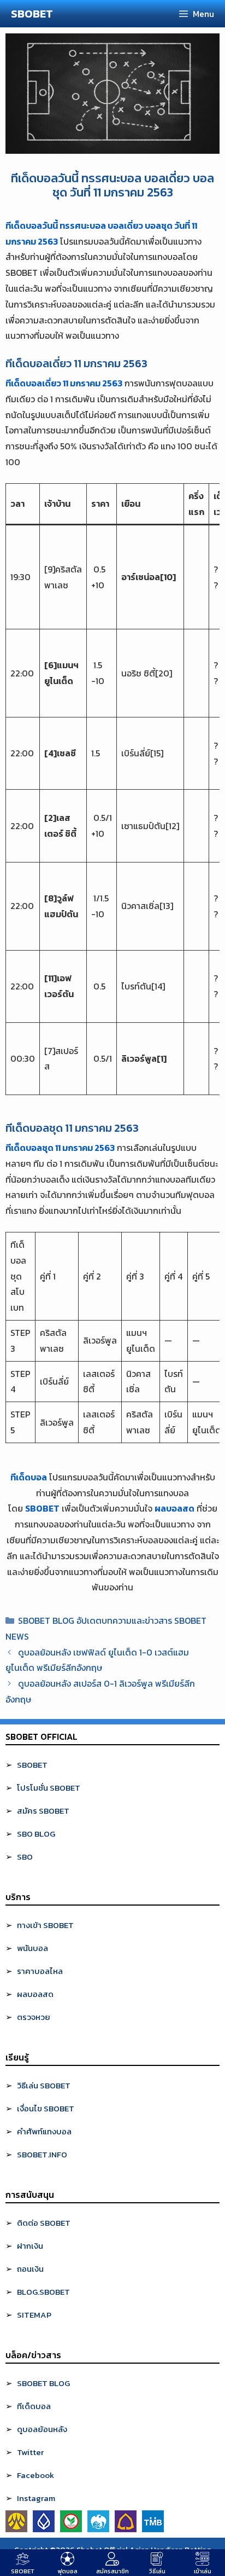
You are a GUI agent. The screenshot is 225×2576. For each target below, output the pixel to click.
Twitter (30, 2452)
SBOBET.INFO (42, 2154)
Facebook (35, 2475)
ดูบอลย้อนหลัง (42, 2429)
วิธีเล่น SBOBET (44, 2085)
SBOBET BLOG (43, 2383)
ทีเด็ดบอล (29, 1477)
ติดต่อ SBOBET (44, 2223)
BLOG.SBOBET (43, 2292)
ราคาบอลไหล (40, 1971)
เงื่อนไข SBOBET (46, 2108)
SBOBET (32, 14)
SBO (25, 1857)
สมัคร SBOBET (43, 1811)
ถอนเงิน (30, 2269)
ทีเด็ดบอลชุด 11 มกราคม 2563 (60, 1148)
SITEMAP (34, 2315)
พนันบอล (32, 1948)
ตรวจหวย (34, 2017)
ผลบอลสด (174, 1508)
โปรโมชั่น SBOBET (49, 1788)
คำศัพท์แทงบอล (44, 2131)
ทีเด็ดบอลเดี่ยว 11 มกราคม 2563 (64, 383)
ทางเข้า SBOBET (45, 1925)
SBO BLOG (36, 1834)
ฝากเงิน (30, 2246)
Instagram (36, 2498)
